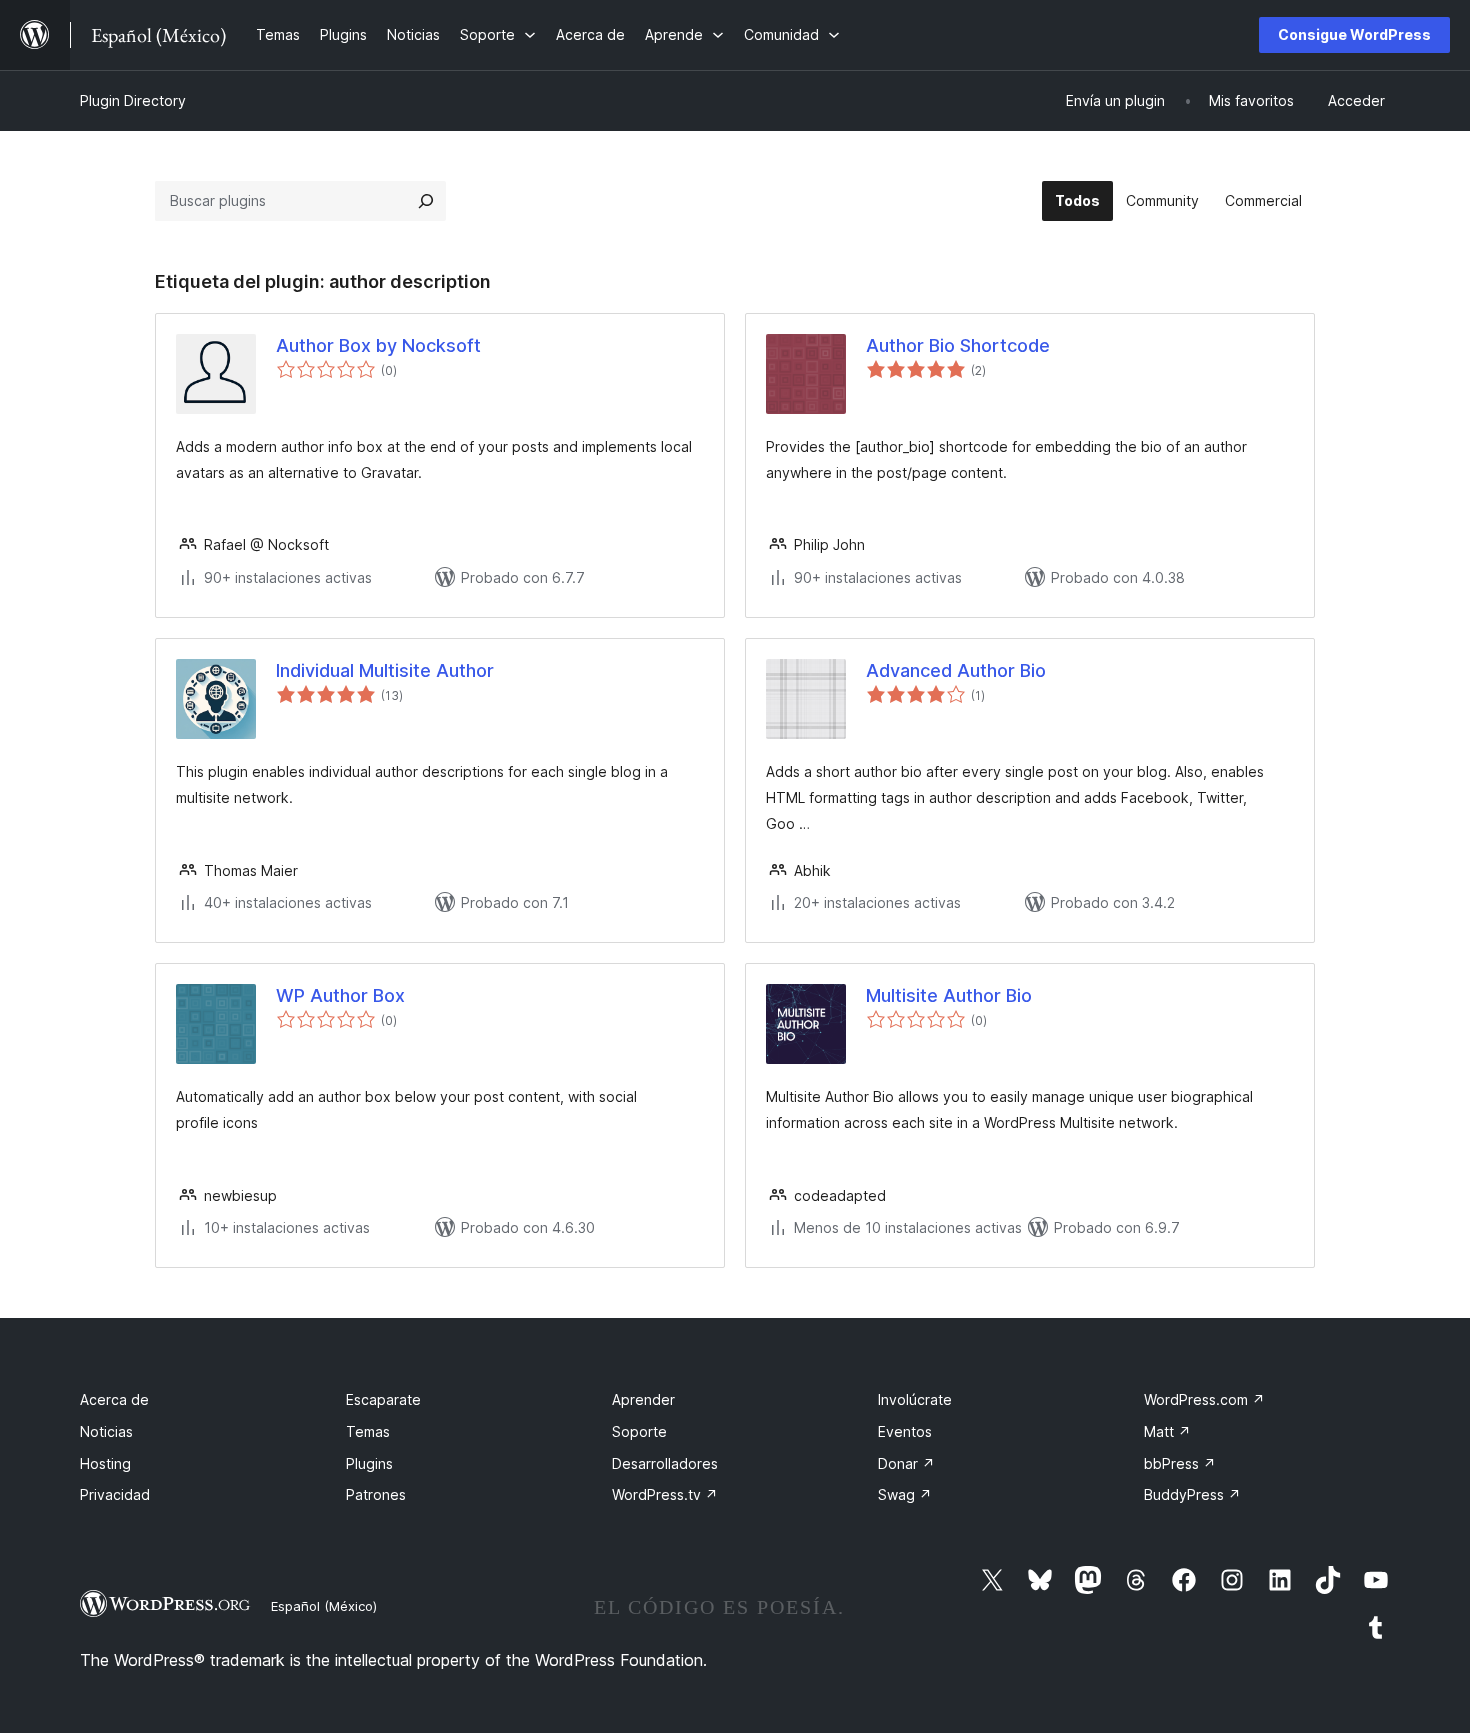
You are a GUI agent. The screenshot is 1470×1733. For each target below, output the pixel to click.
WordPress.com (1204, 1399)
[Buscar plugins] (426, 201)
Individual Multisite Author (385, 670)
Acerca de (114, 1399)
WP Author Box (340, 995)
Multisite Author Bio (949, 995)
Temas (368, 1431)
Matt (1167, 1431)
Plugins (369, 1463)
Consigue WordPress (1354, 34)
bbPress (1180, 1463)
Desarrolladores (665, 1463)
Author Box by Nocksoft (378, 345)
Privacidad (115, 1494)
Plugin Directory (133, 100)
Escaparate (383, 1399)
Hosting (105, 1463)
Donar (906, 1463)
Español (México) (324, 1606)
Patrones (376, 1494)
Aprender (643, 1399)
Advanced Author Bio (956, 670)
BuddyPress (1192, 1494)
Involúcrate (915, 1399)
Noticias (106, 1431)
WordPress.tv (665, 1494)
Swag (905, 1494)
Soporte (639, 1431)
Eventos (905, 1431)
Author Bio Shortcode (958, 345)
